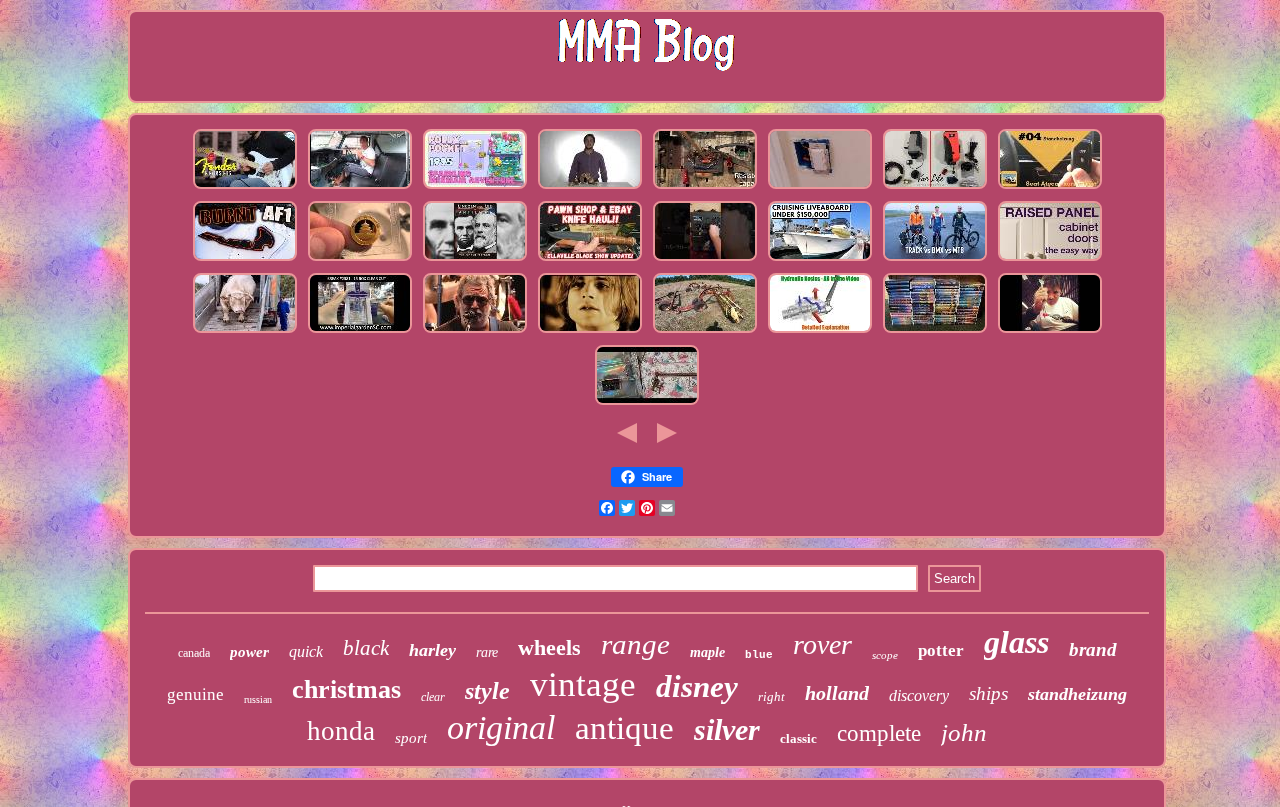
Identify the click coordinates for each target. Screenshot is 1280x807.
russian (258, 699)
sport (411, 738)
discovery (919, 695)
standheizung (1077, 694)
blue (759, 655)
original (501, 727)
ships (988, 693)
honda (341, 731)
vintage (583, 684)
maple (707, 652)
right (771, 696)
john (964, 732)
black (366, 648)
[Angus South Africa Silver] (245, 333)
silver (727, 729)
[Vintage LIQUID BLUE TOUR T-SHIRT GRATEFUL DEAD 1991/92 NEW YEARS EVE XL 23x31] (475, 333)
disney (697, 686)
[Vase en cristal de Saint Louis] (1050, 333)
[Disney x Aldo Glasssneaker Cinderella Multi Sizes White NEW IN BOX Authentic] (647, 405)
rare (487, 652)
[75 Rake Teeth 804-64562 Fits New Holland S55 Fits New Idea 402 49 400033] (705, 333)
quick (306, 651)
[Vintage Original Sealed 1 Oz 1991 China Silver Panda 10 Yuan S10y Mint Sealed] (360, 261)
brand (1093, 649)
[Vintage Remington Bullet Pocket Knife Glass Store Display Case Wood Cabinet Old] (590, 261)
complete (879, 733)
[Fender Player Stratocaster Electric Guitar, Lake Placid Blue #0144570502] (245, 189)
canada (194, 653)
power (249, 652)
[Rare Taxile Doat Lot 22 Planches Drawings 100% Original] (820, 261)
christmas (346, 689)
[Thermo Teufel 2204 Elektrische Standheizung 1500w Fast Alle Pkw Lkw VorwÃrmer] (1050, 189)
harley (432, 650)
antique (624, 728)
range (635, 644)
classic (798, 738)
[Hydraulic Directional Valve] (820, 333)
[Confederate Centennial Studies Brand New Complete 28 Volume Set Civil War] (475, 261)
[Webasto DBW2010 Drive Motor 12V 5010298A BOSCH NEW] (935, 189)
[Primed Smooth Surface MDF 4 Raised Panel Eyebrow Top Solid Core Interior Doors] (1050, 261)
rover (822, 644)
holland (837, 693)
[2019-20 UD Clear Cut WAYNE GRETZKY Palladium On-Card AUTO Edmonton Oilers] (360, 333)
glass (1016, 642)
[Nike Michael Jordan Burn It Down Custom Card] (245, 261)
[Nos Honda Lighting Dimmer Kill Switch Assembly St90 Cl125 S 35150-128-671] (820, 189)
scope (885, 655)
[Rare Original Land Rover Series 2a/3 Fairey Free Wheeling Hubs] (360, 189)
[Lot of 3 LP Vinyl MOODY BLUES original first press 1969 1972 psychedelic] (590, 333)
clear (433, 697)
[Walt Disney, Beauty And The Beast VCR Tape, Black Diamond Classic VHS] (935, 333)
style (487, 691)
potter (941, 650)
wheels (549, 647)
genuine (195, 694)
